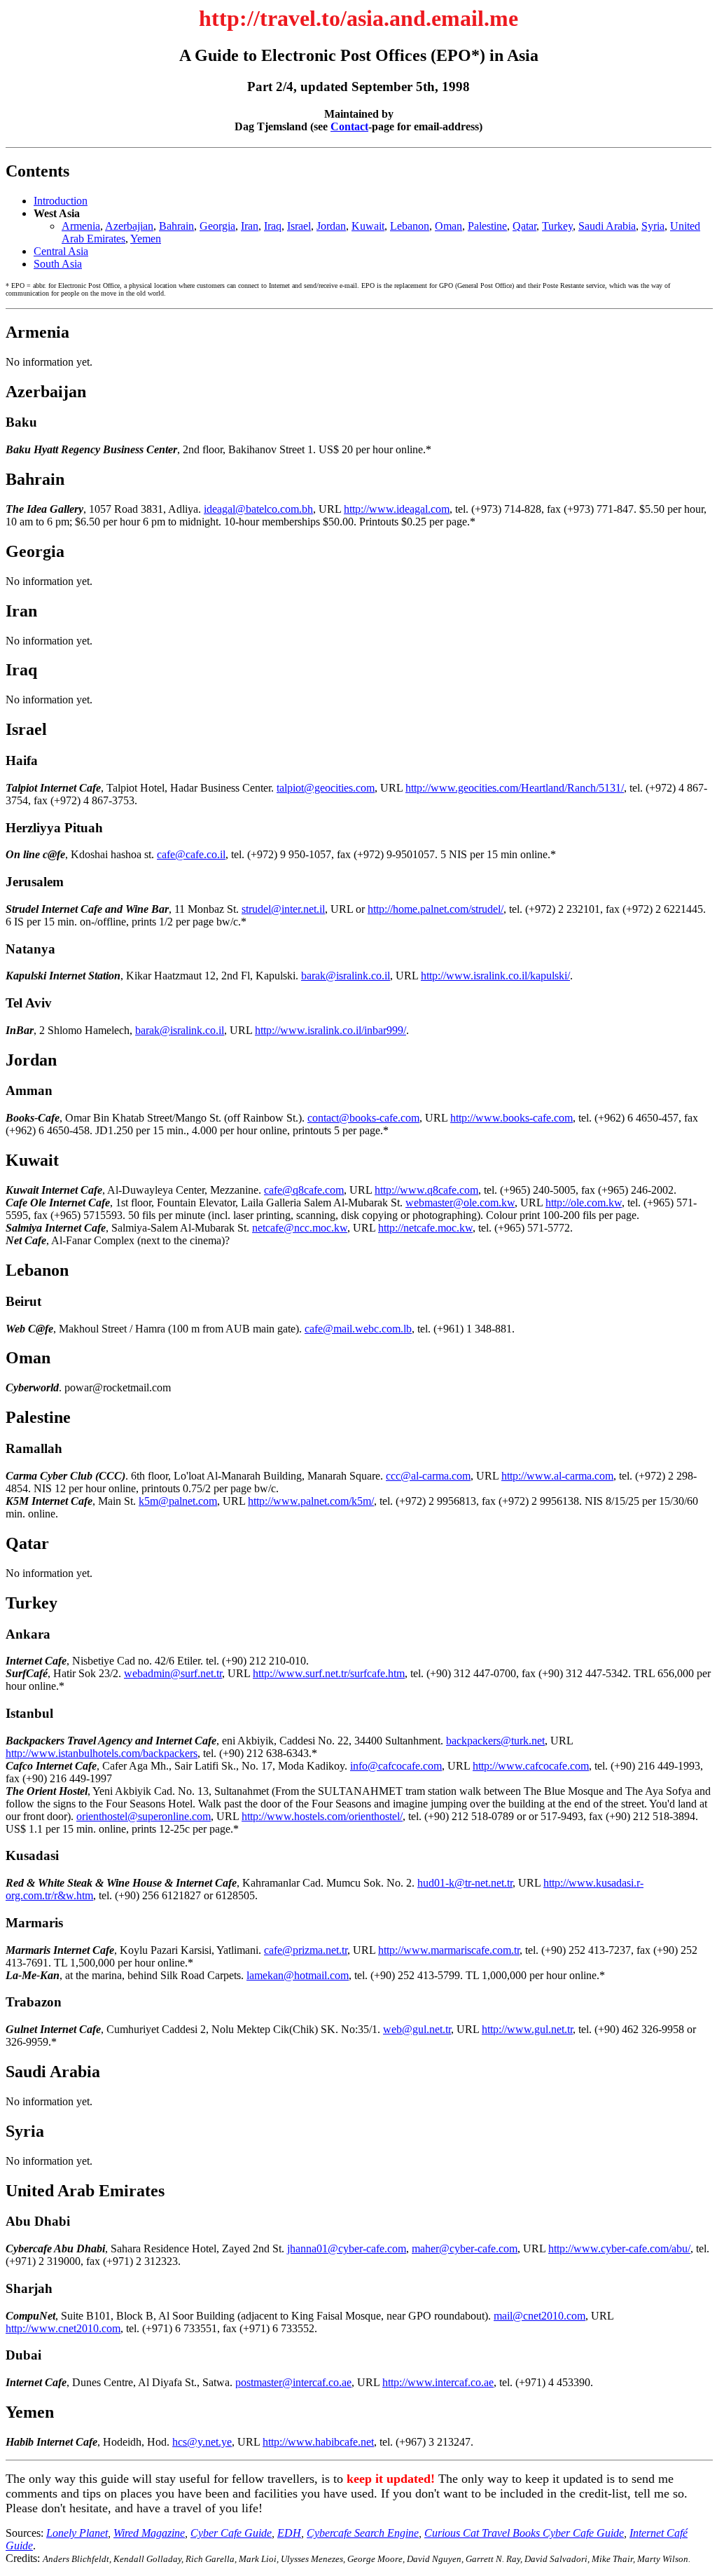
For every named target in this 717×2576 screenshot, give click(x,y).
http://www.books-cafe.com (511, 1118)
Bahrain (176, 226)
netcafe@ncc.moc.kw (300, 1228)
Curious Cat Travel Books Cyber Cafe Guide (524, 2533)
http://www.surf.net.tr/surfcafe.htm (329, 1673)
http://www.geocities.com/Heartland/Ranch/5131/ (515, 788)
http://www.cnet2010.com (63, 2328)
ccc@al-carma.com (428, 1476)
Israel (299, 226)
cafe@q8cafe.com (304, 1190)
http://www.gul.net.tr (527, 2029)
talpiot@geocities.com (326, 788)
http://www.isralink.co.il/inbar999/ (330, 1030)
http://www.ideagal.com (397, 509)
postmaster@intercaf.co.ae (293, 2382)
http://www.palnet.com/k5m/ (311, 1501)
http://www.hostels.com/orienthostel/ (322, 1816)
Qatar (524, 226)
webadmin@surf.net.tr (173, 1673)
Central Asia (61, 251)
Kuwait (368, 226)
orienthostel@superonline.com (144, 1816)
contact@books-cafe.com (363, 1118)
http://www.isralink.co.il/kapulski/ (495, 976)
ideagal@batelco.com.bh (258, 509)
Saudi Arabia (607, 226)
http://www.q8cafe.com (426, 1190)
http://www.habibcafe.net (318, 2442)
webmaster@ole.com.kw (460, 1203)
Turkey (557, 226)
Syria (653, 226)
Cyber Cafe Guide (231, 2533)
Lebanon (410, 226)
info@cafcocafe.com (396, 1766)
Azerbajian (129, 226)
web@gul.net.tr (417, 2029)
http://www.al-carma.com (557, 1476)
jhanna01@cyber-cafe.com (347, 2248)
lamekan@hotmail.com (298, 1975)
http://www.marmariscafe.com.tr (449, 1950)
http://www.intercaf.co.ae (438, 2382)
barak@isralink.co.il (346, 976)
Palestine (487, 226)
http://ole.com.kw (584, 1203)
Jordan (331, 226)
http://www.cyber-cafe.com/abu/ (619, 2248)
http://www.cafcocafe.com (531, 1766)
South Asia (58, 264)
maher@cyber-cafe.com (465, 2248)
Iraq (273, 226)
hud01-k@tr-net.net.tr (465, 1883)
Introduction (61, 201)
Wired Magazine (149, 2533)
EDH (289, 2533)
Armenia (81, 226)
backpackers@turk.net (495, 1741)
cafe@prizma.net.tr (306, 1950)
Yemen (146, 239)
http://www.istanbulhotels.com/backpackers (102, 1753)
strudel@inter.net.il (283, 909)
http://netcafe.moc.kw (425, 1228)
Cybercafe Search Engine (363, 2533)
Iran (250, 226)
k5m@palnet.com (178, 1501)
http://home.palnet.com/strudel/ (436, 909)
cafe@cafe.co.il (191, 854)
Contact (349, 126)
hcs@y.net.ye (202, 2442)
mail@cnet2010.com (540, 2316)
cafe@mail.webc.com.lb (358, 1329)
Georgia (217, 226)
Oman (448, 226)
